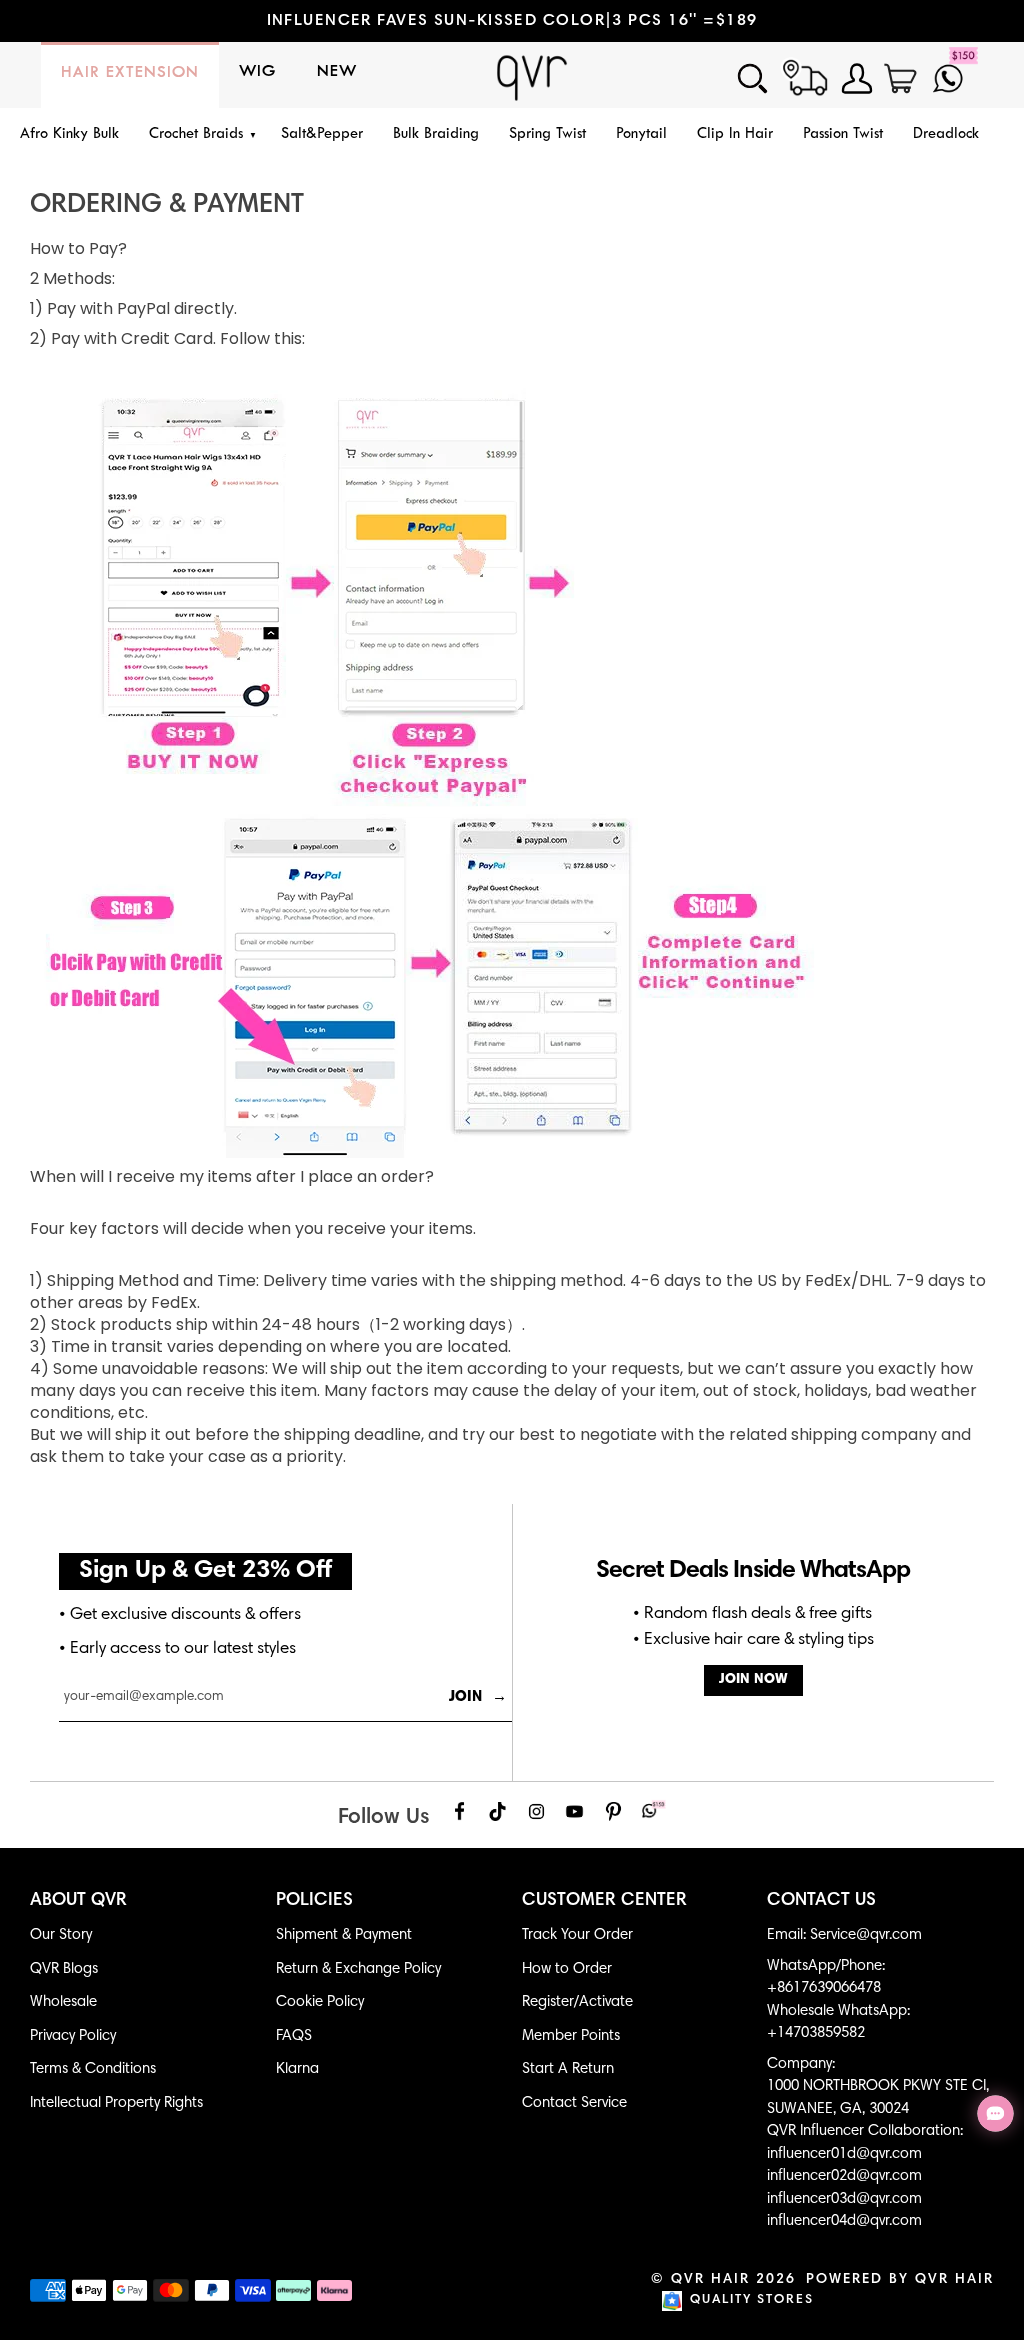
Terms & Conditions (93, 2069)
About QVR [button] (78, 1901)
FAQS (294, 2036)
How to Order (567, 1969)
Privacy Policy (73, 2036)
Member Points (571, 2036)
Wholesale (63, 2002)
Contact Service (574, 2103)
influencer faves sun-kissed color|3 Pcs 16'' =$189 (512, 21)
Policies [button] (314, 1901)
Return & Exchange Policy (358, 1969)
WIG (258, 72)
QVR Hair (710, 2280)
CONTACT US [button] (821, 1901)
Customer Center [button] (604, 1901)
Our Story (61, 1935)
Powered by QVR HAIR (900, 2280)
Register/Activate (577, 2002)
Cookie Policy (320, 2002)
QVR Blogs (64, 1969)
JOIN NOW (753, 1680)
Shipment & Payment (344, 1935)
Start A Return (568, 2069)
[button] (200, 135)
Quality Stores (752, 2300)
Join (478, 1697)
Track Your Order (577, 1935)
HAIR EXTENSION (130, 73)
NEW (337, 72)
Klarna (297, 2069)
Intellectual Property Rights (116, 2103)
